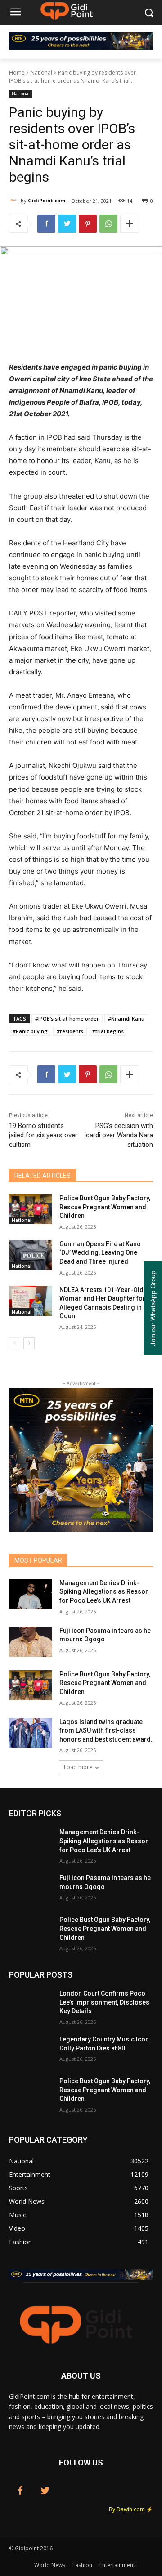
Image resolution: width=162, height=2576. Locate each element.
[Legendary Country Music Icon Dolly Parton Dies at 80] (31, 2050)
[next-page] (29, 1343)
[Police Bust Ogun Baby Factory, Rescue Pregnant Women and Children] (31, 1209)
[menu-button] (15, 13)
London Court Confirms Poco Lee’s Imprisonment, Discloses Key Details (104, 2002)
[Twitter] (67, 224)
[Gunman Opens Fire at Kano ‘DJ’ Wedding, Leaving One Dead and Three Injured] (31, 1255)
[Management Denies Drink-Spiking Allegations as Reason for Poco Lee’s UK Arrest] (31, 1594)
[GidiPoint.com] (15, 201)
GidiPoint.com (47, 200)
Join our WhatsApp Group (153, 1308)
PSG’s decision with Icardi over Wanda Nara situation (119, 1135)
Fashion (82, 2565)
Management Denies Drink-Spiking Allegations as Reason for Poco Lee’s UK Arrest (104, 1592)
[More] (130, 224)
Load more (78, 1767)
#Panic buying (30, 1031)
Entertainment (117, 2565)
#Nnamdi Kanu (126, 1018)
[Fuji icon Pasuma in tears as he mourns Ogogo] (31, 1642)
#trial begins (108, 1031)
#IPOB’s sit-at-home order (67, 1018)
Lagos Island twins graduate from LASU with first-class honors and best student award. (106, 1731)
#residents (70, 1031)
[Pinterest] (88, 224)
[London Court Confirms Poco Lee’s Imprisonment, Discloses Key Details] (31, 2004)
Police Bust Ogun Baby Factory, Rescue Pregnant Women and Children (105, 1207)
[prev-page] (15, 1343)
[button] (149, 13)
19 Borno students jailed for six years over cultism (43, 1135)
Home (17, 73)
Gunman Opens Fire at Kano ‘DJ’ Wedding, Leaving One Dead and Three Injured (100, 1253)
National (41, 73)
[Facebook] (46, 224)
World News (50, 2565)
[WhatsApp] (108, 224)
